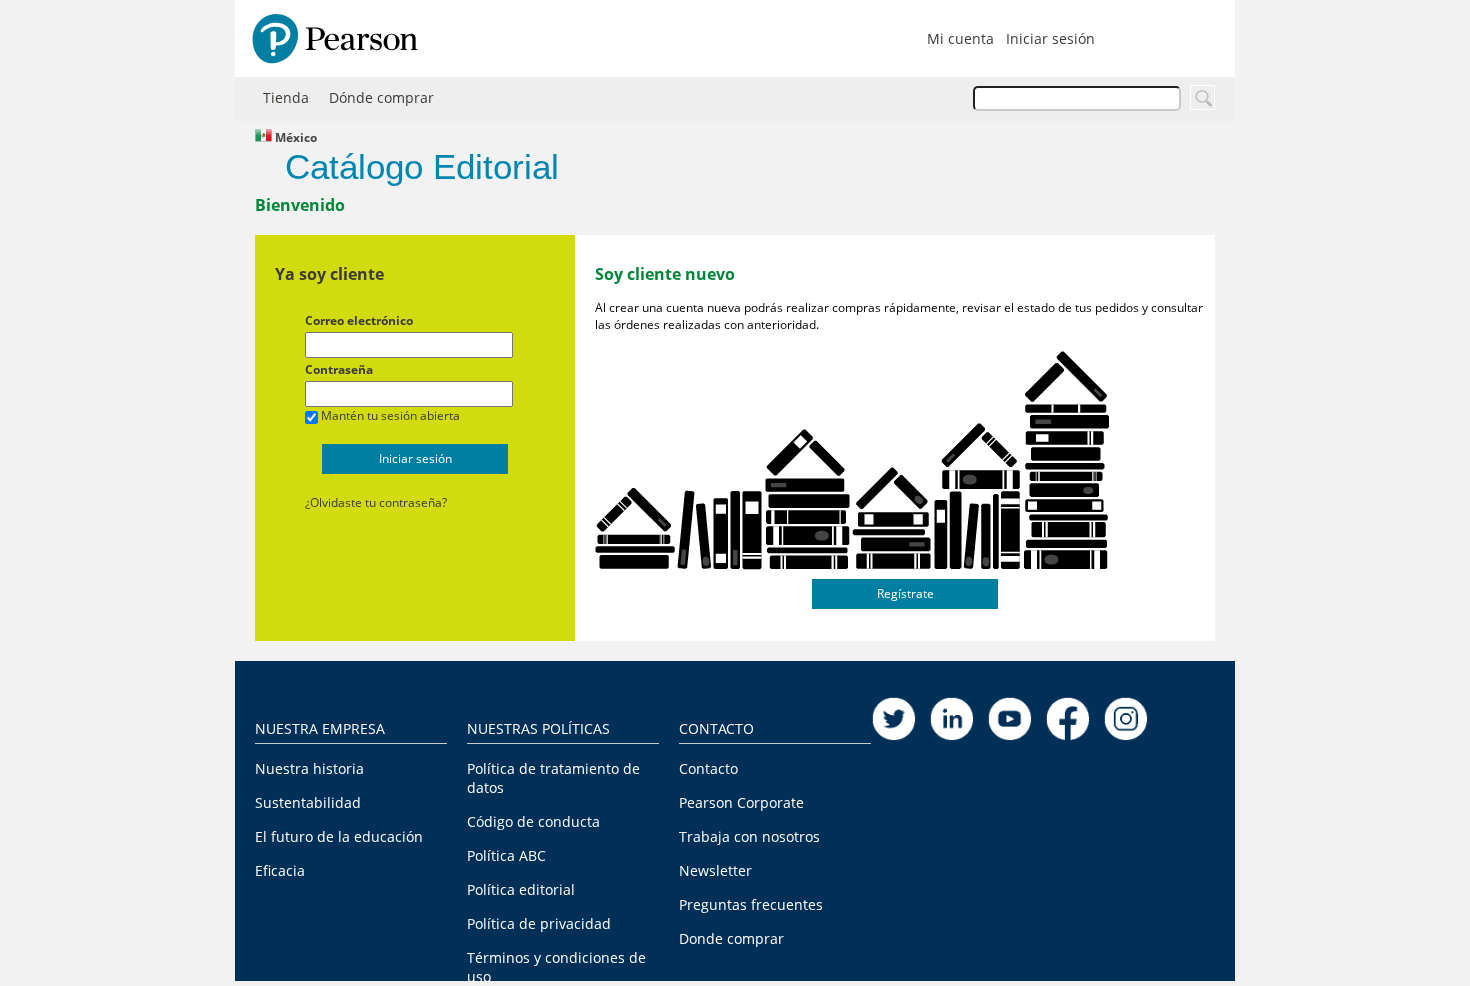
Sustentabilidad (308, 802)
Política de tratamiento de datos (553, 778)
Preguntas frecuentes (751, 904)
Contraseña (339, 369)
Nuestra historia (309, 768)
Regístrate (905, 593)
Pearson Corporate (741, 802)
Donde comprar (731, 938)
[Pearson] (330, 38)
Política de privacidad (539, 923)
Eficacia (280, 870)
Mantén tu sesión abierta (390, 415)
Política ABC (506, 855)
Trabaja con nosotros (749, 836)
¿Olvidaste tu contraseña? (376, 502)
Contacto (708, 768)
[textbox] (1077, 98)
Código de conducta (533, 821)
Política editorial (521, 889)
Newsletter (715, 870)
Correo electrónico (359, 320)
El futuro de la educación (339, 836)
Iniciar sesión (1050, 38)
